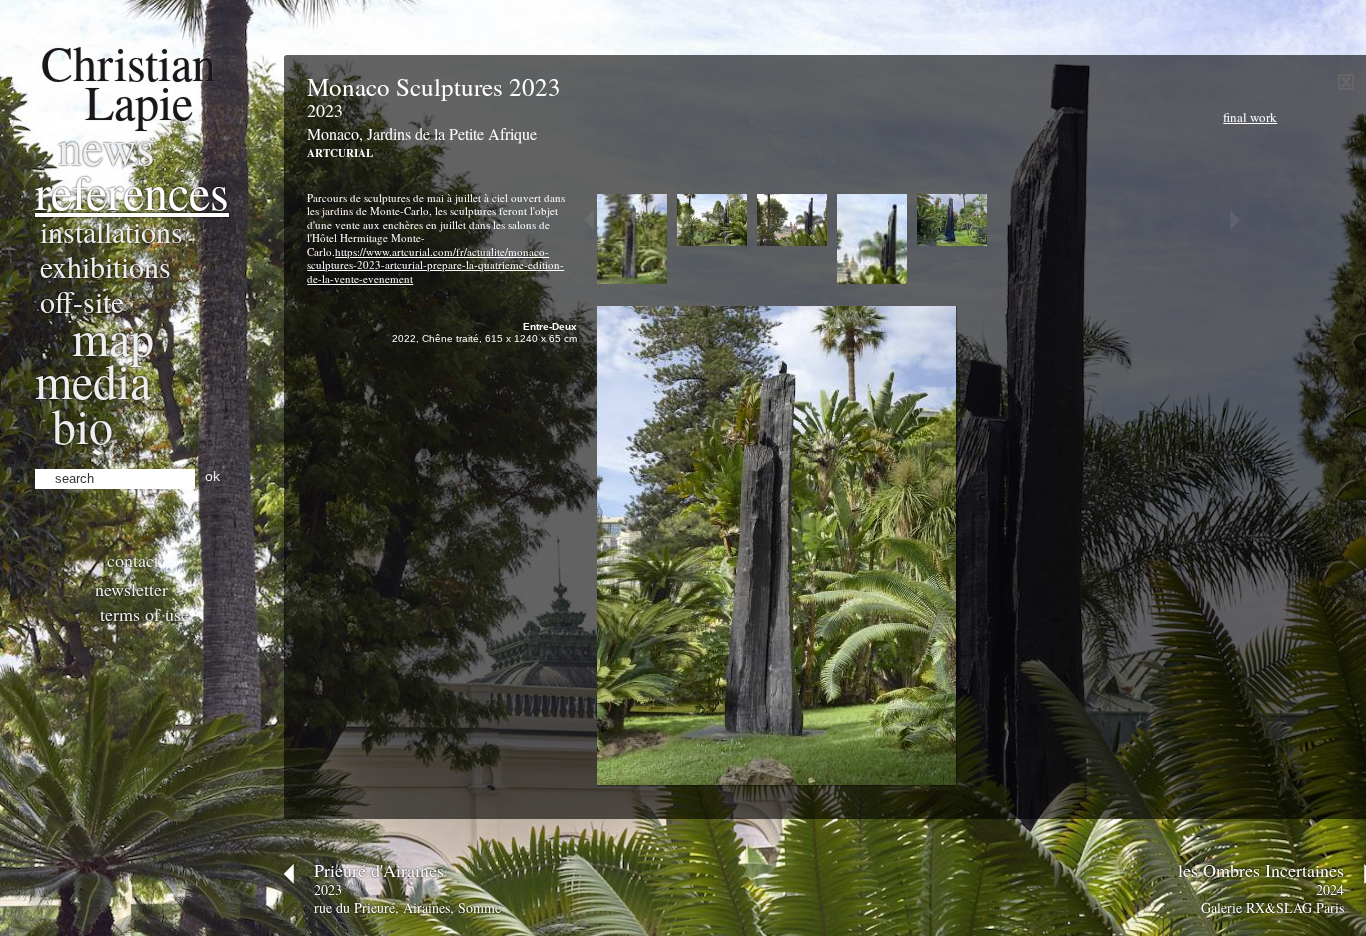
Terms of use (144, 614)
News (106, 146)
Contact (133, 560)
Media (93, 380)
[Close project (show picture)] (1346, 85)
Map (113, 337)
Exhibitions (105, 266)
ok (212, 476)
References (132, 191)
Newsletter (131, 589)
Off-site (82, 301)
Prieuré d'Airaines (379, 870)
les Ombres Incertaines (1261, 870)
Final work (1250, 117)
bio (82, 425)
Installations (111, 231)
